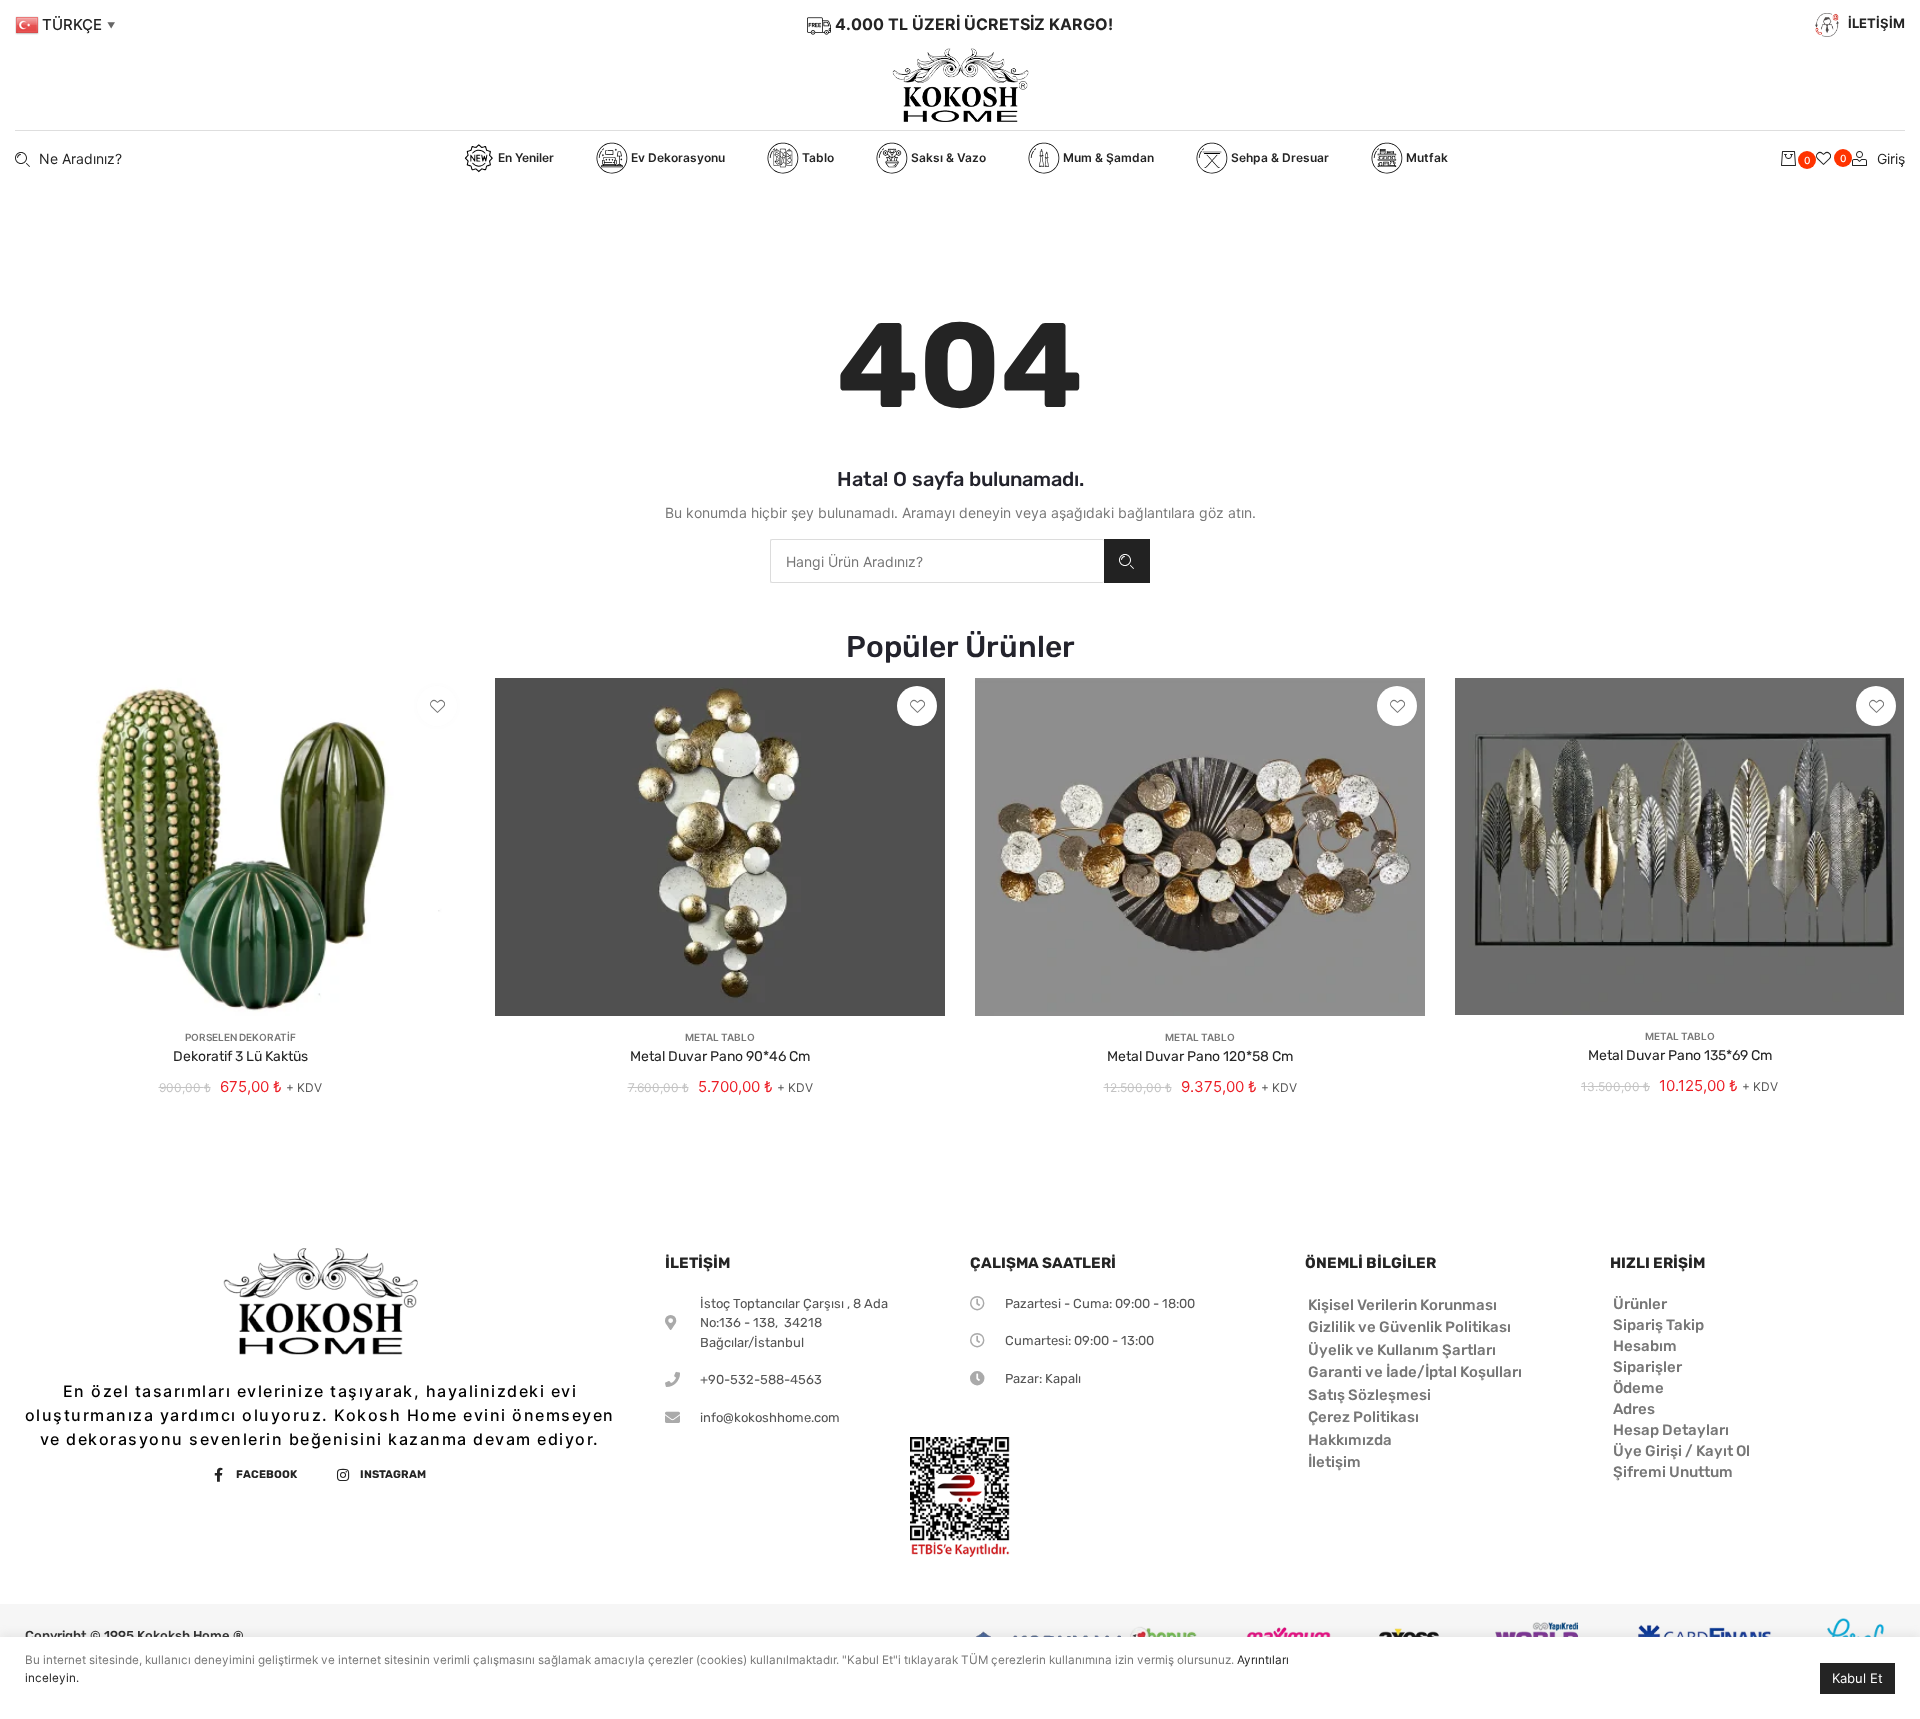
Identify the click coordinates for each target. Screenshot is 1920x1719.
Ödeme (1638, 1388)
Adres (1634, 1409)
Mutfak (1425, 157)
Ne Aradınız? (1127, 561)
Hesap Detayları (1671, 1430)
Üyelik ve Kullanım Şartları (1402, 1350)
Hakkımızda (1350, 1440)
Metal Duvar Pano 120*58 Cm (1200, 1056)
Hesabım (1645, 1346)
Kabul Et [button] (1857, 1678)
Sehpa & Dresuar (1278, 157)
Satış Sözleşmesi (1369, 1395)
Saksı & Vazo (947, 157)
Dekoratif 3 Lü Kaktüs (240, 1056)
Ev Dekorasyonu (676, 157)
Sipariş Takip (1658, 1325)
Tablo (816, 157)
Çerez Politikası (1363, 1417)
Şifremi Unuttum (1673, 1472)
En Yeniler (524, 157)
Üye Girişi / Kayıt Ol (1681, 1451)
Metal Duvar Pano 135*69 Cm (1680, 1055)
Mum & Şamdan (1107, 157)
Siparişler (1647, 1367)
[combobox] (937, 561)
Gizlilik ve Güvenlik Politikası (1409, 1327)
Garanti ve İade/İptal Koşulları (1415, 1372)
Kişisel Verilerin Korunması (1402, 1305)
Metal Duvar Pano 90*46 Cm (720, 1056)
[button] (437, 706)
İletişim (1334, 1462)
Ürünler (1640, 1304)
